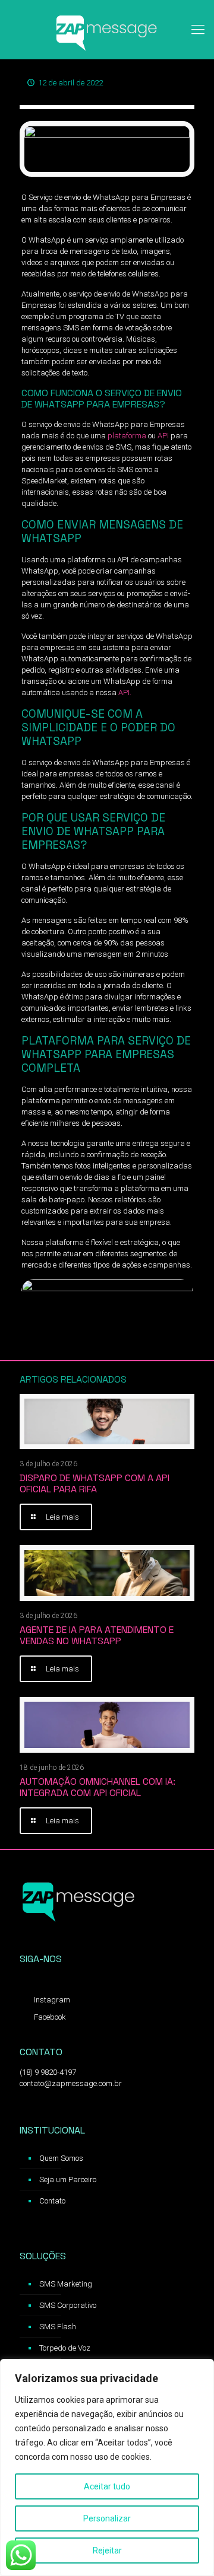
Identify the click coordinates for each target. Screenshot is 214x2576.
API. (125, 692)
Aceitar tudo (107, 2486)
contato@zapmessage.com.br (71, 2083)
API (163, 436)
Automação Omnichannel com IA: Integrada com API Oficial (97, 1787)
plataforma (127, 436)
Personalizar (107, 2518)
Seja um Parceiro (68, 2179)
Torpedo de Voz (65, 2348)
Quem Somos (61, 2158)
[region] (107, 2467)
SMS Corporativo (68, 2305)
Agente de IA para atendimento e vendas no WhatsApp (97, 1635)
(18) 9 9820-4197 (48, 2072)
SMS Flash (58, 2327)
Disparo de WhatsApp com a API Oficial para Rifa (95, 1483)
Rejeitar (107, 2550)
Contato (52, 2201)
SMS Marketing (66, 2284)
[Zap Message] (107, 30)
